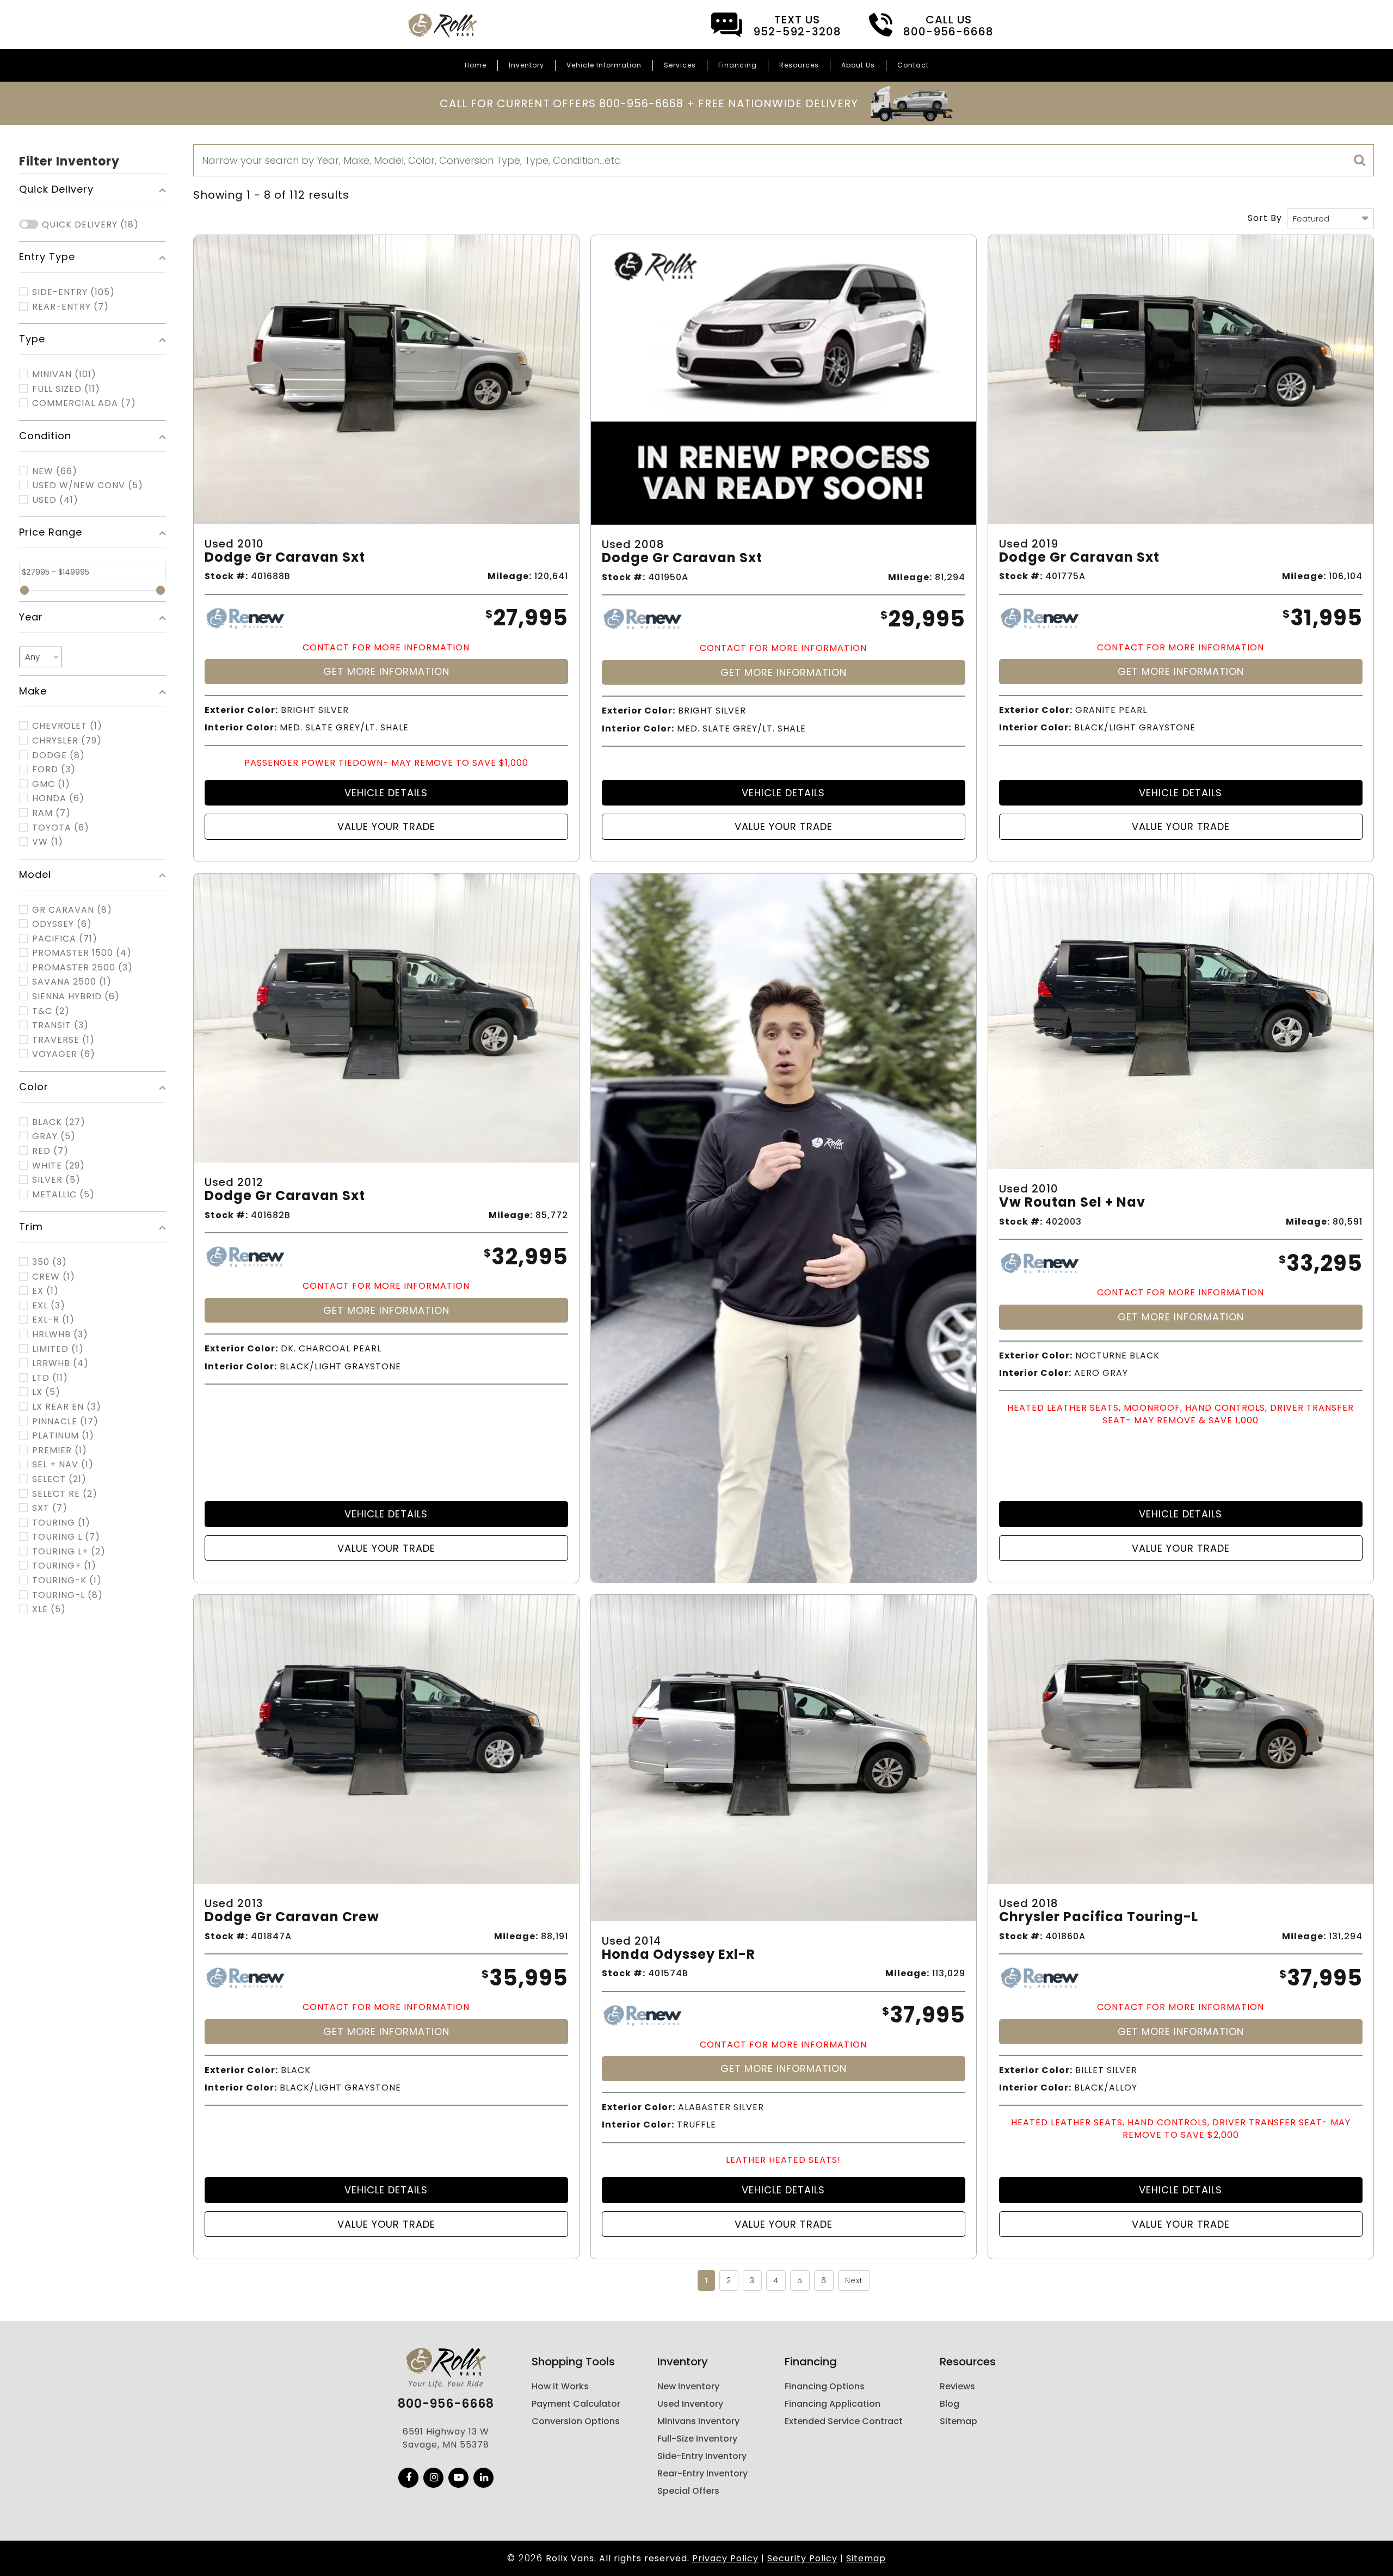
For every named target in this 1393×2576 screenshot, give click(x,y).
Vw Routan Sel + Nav (1072, 1203)
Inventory (526, 65)
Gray (54, 1136)
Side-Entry (73, 292)
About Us (858, 65)
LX (46, 1392)
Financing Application (833, 2404)
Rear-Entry (70, 307)
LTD (50, 1378)
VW (48, 842)
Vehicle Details (386, 793)
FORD (54, 770)
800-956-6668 (446, 2404)
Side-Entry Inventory (702, 2456)
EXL (49, 1306)
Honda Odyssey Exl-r (679, 1955)
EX (45, 1291)
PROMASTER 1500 (82, 953)
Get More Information (386, 671)
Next (854, 2280)
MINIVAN (64, 374)
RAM (51, 813)
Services (680, 65)
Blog (950, 2404)
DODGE (58, 755)
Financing (738, 65)
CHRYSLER (67, 741)
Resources (799, 65)
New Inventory (688, 2386)
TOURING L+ (69, 1552)
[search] (1360, 161)
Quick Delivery (90, 225)
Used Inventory (690, 2404)
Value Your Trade (386, 826)
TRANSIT (60, 1025)
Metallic (63, 1195)
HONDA (58, 798)
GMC (51, 784)
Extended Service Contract (844, 2421)
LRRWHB (60, 1363)
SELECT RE (65, 1494)
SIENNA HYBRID (76, 997)
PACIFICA (65, 939)
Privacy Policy (725, 2558)
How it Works (560, 2386)
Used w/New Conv (88, 485)
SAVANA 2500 (72, 982)
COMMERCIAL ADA (84, 403)
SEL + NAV (63, 1465)
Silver (56, 1180)
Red (50, 1151)
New (55, 471)
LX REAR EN (67, 1407)
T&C (51, 1011)
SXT (50, 1508)
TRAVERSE (63, 1040)
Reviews (957, 2386)
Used (55, 500)
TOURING (61, 1523)
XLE (49, 1609)
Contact (913, 65)
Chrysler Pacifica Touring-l (1099, 1917)
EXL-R (53, 1320)
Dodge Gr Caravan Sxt (285, 558)
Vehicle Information (604, 65)
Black (59, 1122)
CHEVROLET (67, 726)
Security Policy (802, 2558)
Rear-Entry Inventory (702, 2473)
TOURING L (66, 1537)
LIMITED (58, 1349)
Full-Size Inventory (697, 2439)
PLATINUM (63, 1436)
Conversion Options (576, 2421)
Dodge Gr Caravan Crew (292, 1917)
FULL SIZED (66, 389)
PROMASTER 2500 (82, 968)
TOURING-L (67, 1595)
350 (50, 1262)
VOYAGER (64, 1054)
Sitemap (959, 2421)
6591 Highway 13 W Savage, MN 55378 (446, 2438)
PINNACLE (65, 1422)
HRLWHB (60, 1335)
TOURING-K (67, 1581)
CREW (54, 1277)
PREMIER (60, 1450)
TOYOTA (61, 828)
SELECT (59, 1479)
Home (476, 65)
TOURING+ (64, 1566)
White (58, 1166)
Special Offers (688, 2491)
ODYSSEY (62, 924)
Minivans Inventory (698, 2421)
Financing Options (825, 2386)
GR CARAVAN (72, 910)
